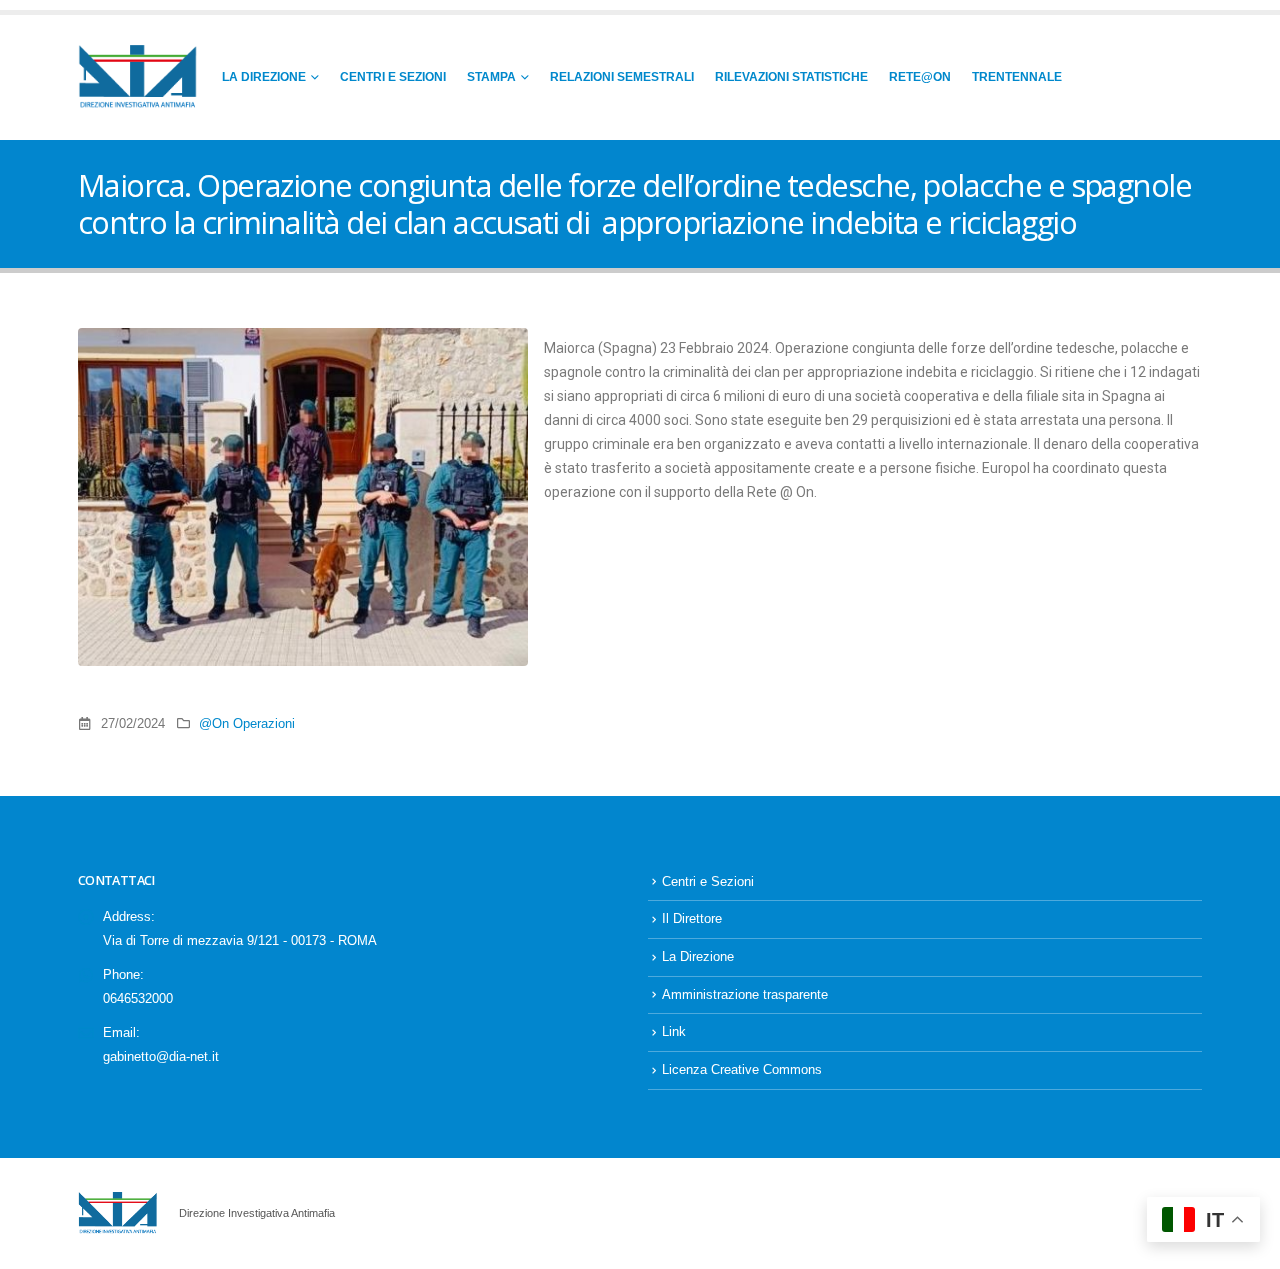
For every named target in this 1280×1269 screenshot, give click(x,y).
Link (674, 1032)
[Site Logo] (138, 77)
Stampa (491, 77)
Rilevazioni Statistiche (791, 77)
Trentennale (1017, 77)
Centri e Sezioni (393, 77)
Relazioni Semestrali (622, 77)
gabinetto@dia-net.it (161, 1057)
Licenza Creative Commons (742, 1070)
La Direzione (264, 77)
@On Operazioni (247, 724)
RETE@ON (920, 77)
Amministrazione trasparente (745, 995)
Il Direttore (692, 919)
